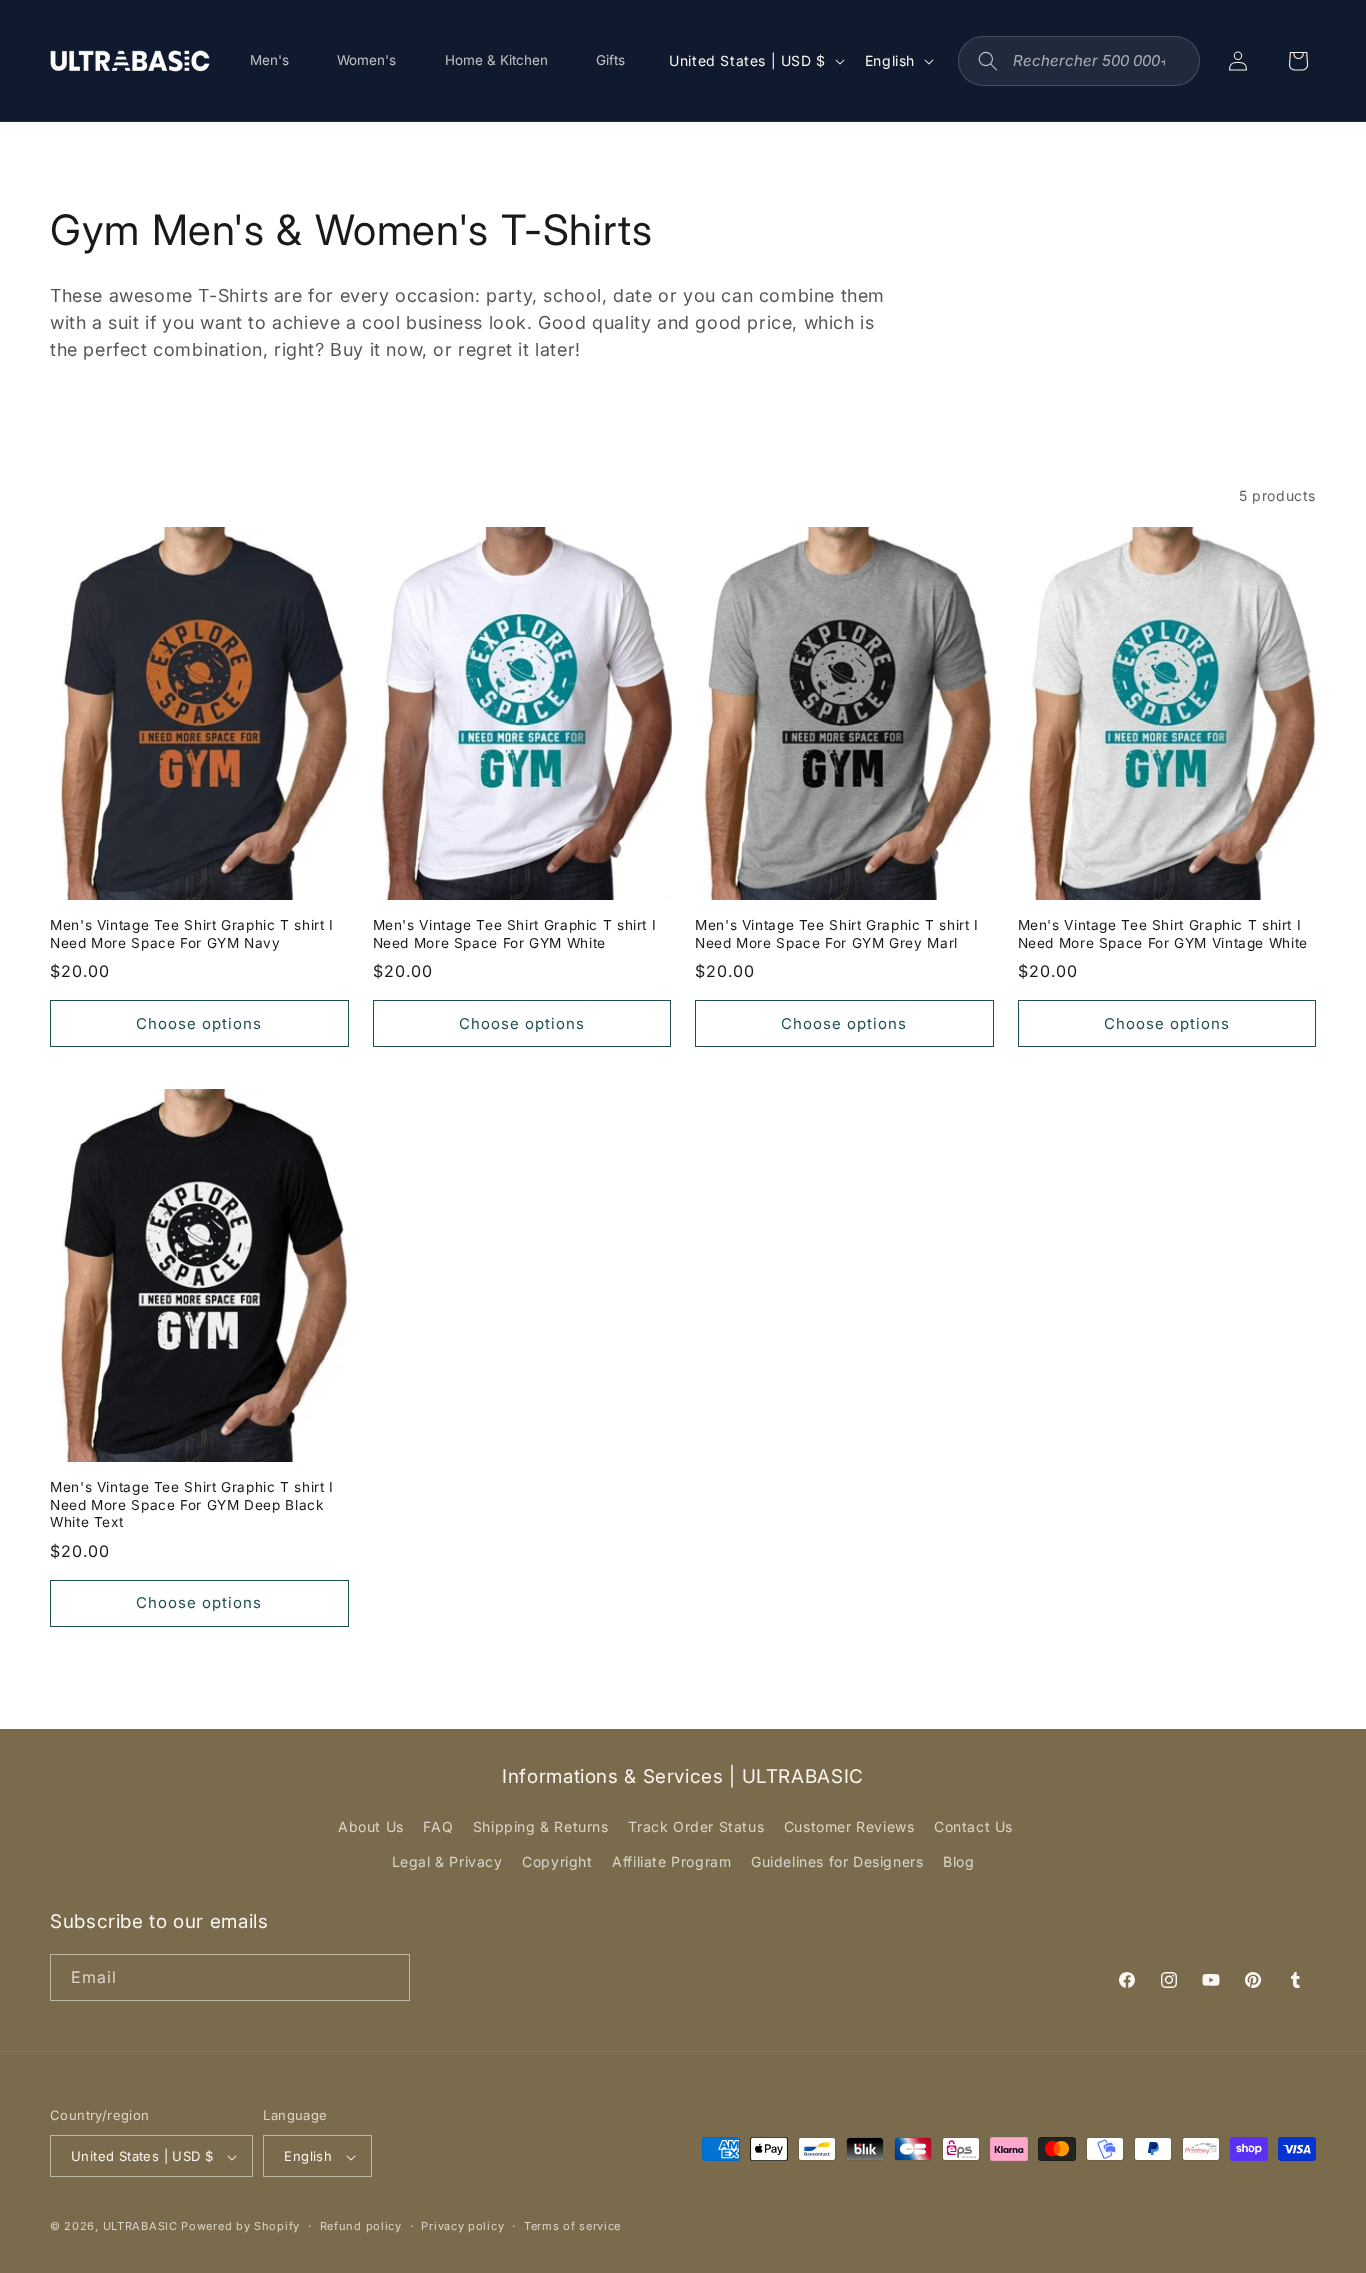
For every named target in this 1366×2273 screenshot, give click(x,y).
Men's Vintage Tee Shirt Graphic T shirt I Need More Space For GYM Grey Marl (837, 934)
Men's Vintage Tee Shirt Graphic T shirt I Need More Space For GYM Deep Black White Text (192, 1504)
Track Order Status (696, 1826)
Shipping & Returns (541, 1826)
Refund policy (361, 2226)
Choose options (199, 1023)
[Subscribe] (387, 1977)
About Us (371, 1826)
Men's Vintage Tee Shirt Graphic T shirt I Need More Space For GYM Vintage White (1163, 934)
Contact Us (973, 1826)
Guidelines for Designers (837, 1862)
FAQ (438, 1826)
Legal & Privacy (447, 1862)
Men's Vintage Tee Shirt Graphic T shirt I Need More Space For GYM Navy (192, 934)
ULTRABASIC (140, 2227)
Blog (958, 1862)
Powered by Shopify (240, 2227)
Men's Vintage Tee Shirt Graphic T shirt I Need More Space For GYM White (515, 934)
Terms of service (572, 2226)
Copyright (557, 1862)
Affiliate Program (671, 1862)
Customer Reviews (849, 1826)
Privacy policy (462, 2226)
